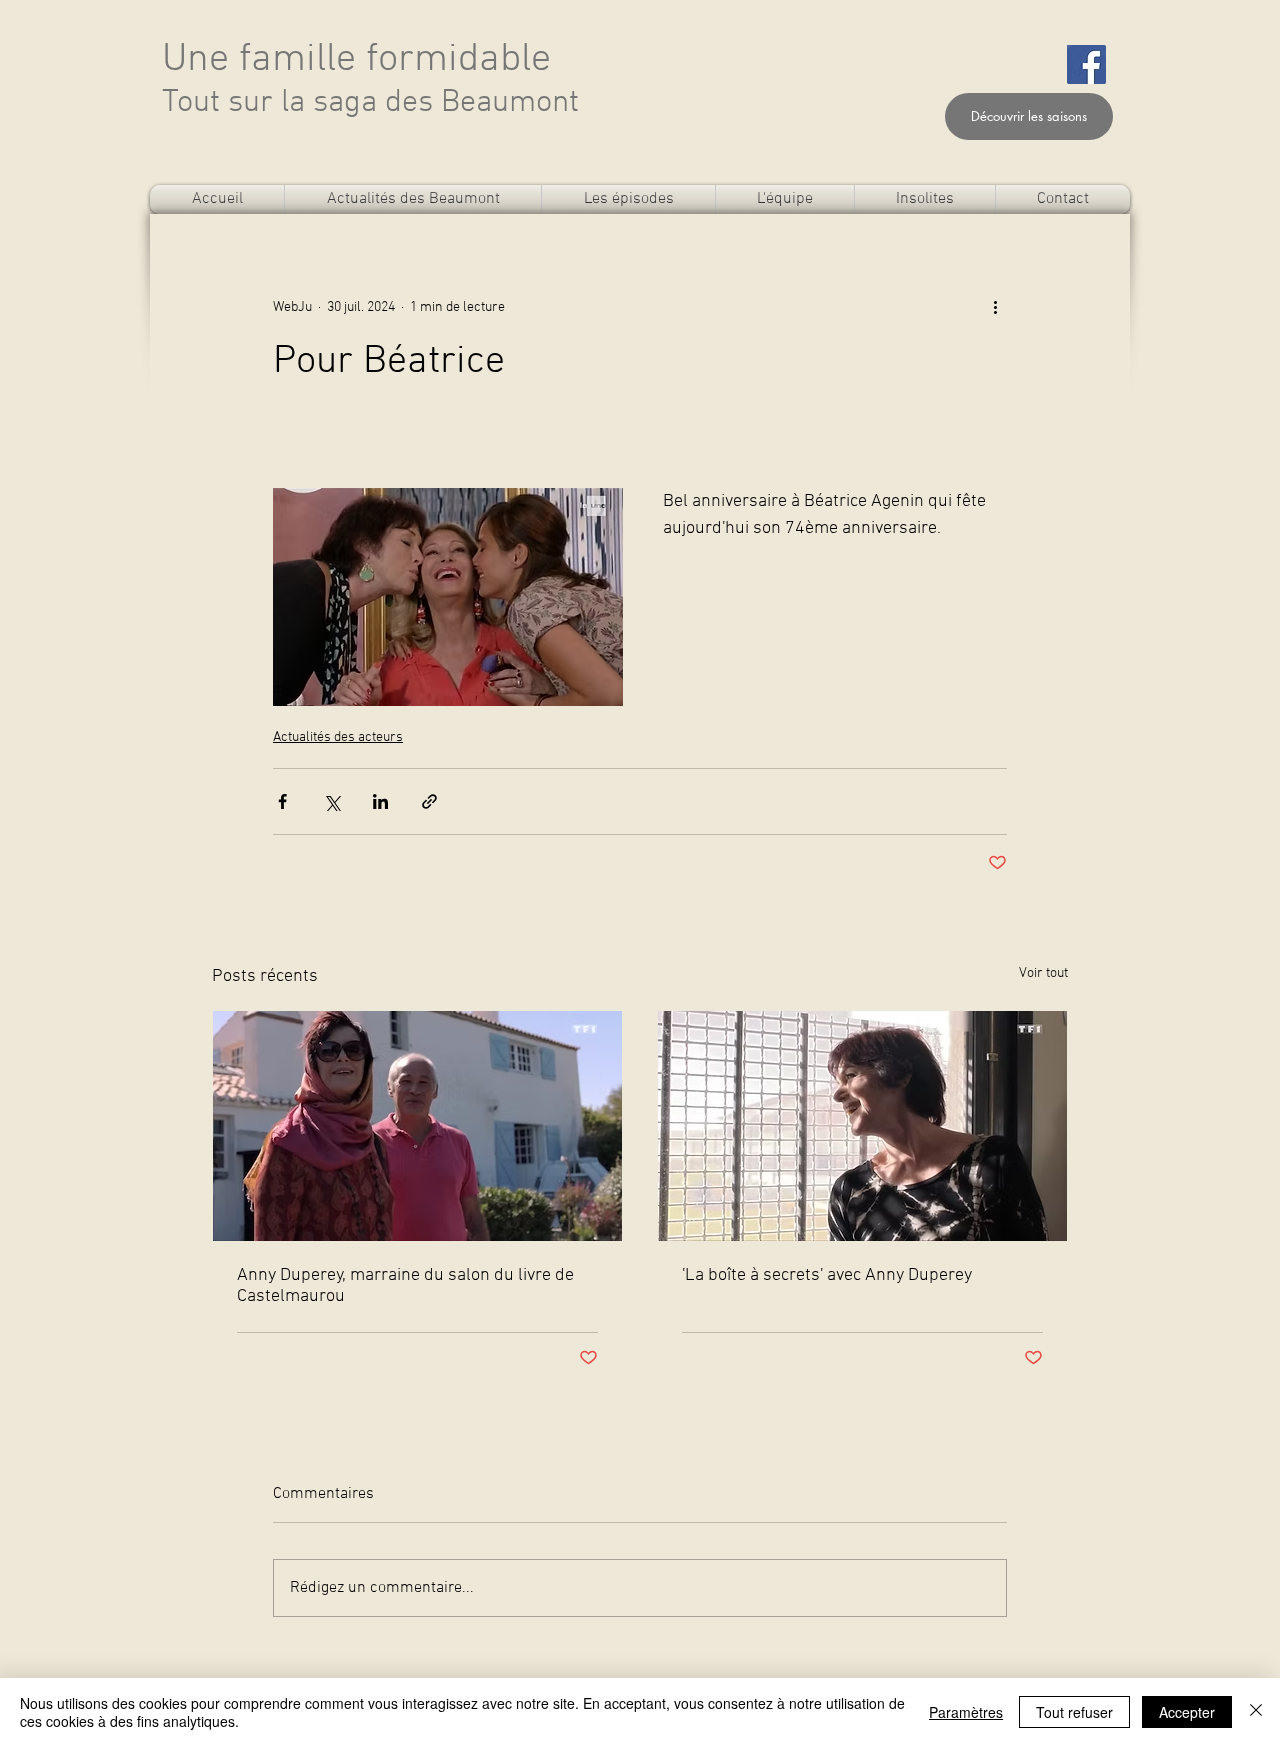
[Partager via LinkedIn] (380, 801)
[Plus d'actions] (995, 307)
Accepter (1187, 1712)
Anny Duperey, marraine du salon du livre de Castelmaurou (405, 1286)
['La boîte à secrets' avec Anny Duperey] (862, 1126)
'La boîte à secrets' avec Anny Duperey (827, 1275)
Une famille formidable (356, 60)
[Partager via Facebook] (282, 801)
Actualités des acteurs (338, 737)
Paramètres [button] (966, 1712)
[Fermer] (1256, 1712)
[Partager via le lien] (429, 801)
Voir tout (1043, 973)
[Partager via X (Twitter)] (331, 801)
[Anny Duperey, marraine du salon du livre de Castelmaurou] (417, 1126)
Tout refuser (1074, 1712)
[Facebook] (1086, 64)
